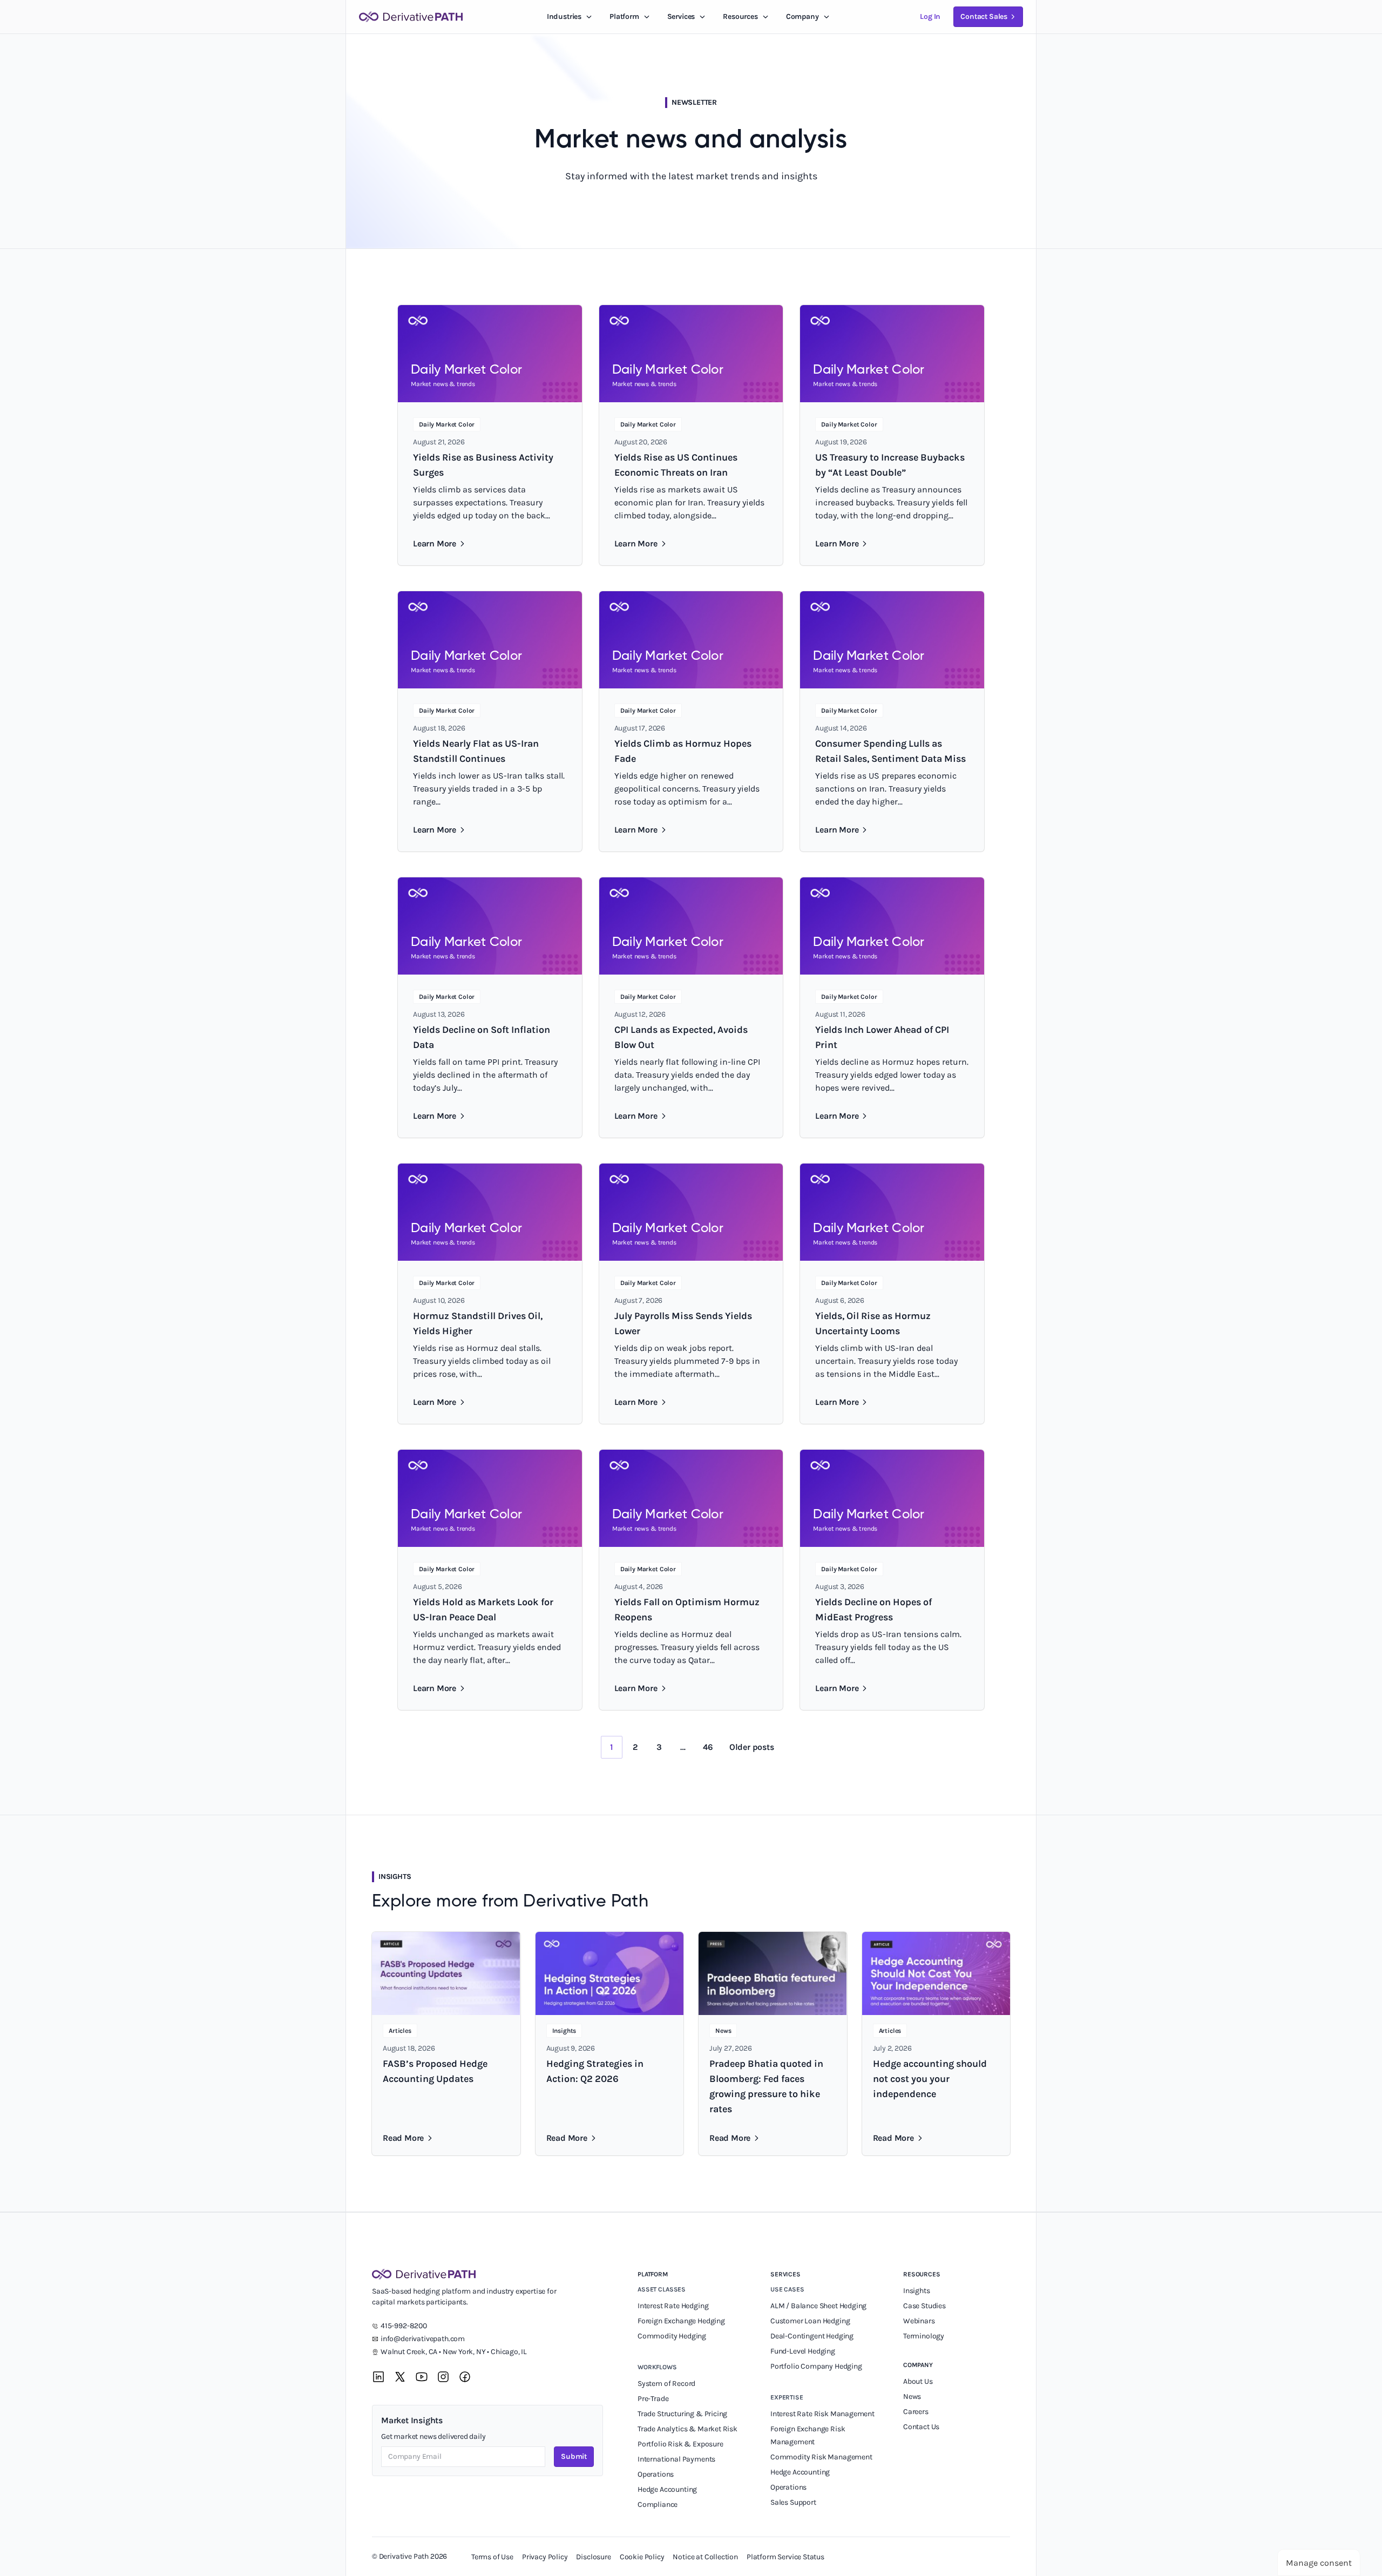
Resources (740, 16)
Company (918, 2365)
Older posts (752, 1747)
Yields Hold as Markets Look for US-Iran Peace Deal (483, 1610)
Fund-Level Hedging (804, 2351)
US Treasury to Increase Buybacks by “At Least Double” (890, 465)
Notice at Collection (705, 2557)
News (912, 2396)
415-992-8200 (404, 2326)
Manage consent (1319, 2563)
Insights (917, 2291)
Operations (656, 2474)
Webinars (919, 2321)
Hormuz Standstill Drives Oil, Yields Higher (478, 1323)
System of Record (667, 2384)
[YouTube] (422, 2377)
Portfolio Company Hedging (817, 2366)
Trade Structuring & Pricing (683, 2414)
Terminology (924, 2336)
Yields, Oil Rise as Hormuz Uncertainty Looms (873, 1323)
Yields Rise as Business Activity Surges (483, 465)
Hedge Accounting (668, 2489)
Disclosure (593, 2557)
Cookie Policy (642, 2557)
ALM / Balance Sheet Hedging (818, 2306)
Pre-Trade (653, 2399)
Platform (624, 16)
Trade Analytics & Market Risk (687, 2429)
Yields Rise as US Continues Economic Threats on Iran (676, 465)
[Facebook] (465, 2377)
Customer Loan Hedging (810, 2321)
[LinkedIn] (378, 2377)
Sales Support (794, 2502)
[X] (400, 2377)
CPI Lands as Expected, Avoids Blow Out (681, 1037)
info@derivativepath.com (423, 2339)
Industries (564, 16)
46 (708, 1747)
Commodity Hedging (672, 2336)
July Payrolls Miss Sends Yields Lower (683, 1323)
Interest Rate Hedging (674, 2306)
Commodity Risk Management (821, 2457)
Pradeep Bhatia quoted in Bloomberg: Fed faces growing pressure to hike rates (766, 2086)
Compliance (658, 2504)
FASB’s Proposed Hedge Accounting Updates (435, 2071)
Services (681, 16)
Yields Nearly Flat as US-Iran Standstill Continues (476, 751)
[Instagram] (443, 2377)
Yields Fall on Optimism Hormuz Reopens (687, 1610)
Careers (916, 2412)
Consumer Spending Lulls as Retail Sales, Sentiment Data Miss (890, 751)
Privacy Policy (545, 2557)
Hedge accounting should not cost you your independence (930, 2079)
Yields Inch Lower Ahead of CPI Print (882, 1037)
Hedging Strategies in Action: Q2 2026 (595, 2071)
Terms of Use (492, 2557)
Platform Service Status (785, 2557)
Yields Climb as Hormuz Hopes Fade (683, 751)
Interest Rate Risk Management (822, 2414)
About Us (918, 2381)
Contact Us (921, 2427)
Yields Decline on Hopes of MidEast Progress (873, 1610)
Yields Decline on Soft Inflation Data (482, 1037)
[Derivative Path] (411, 17)
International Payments (676, 2459)
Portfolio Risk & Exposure (680, 2444)
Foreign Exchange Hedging (682, 2321)
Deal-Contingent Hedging (812, 2336)
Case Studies (924, 2306)
